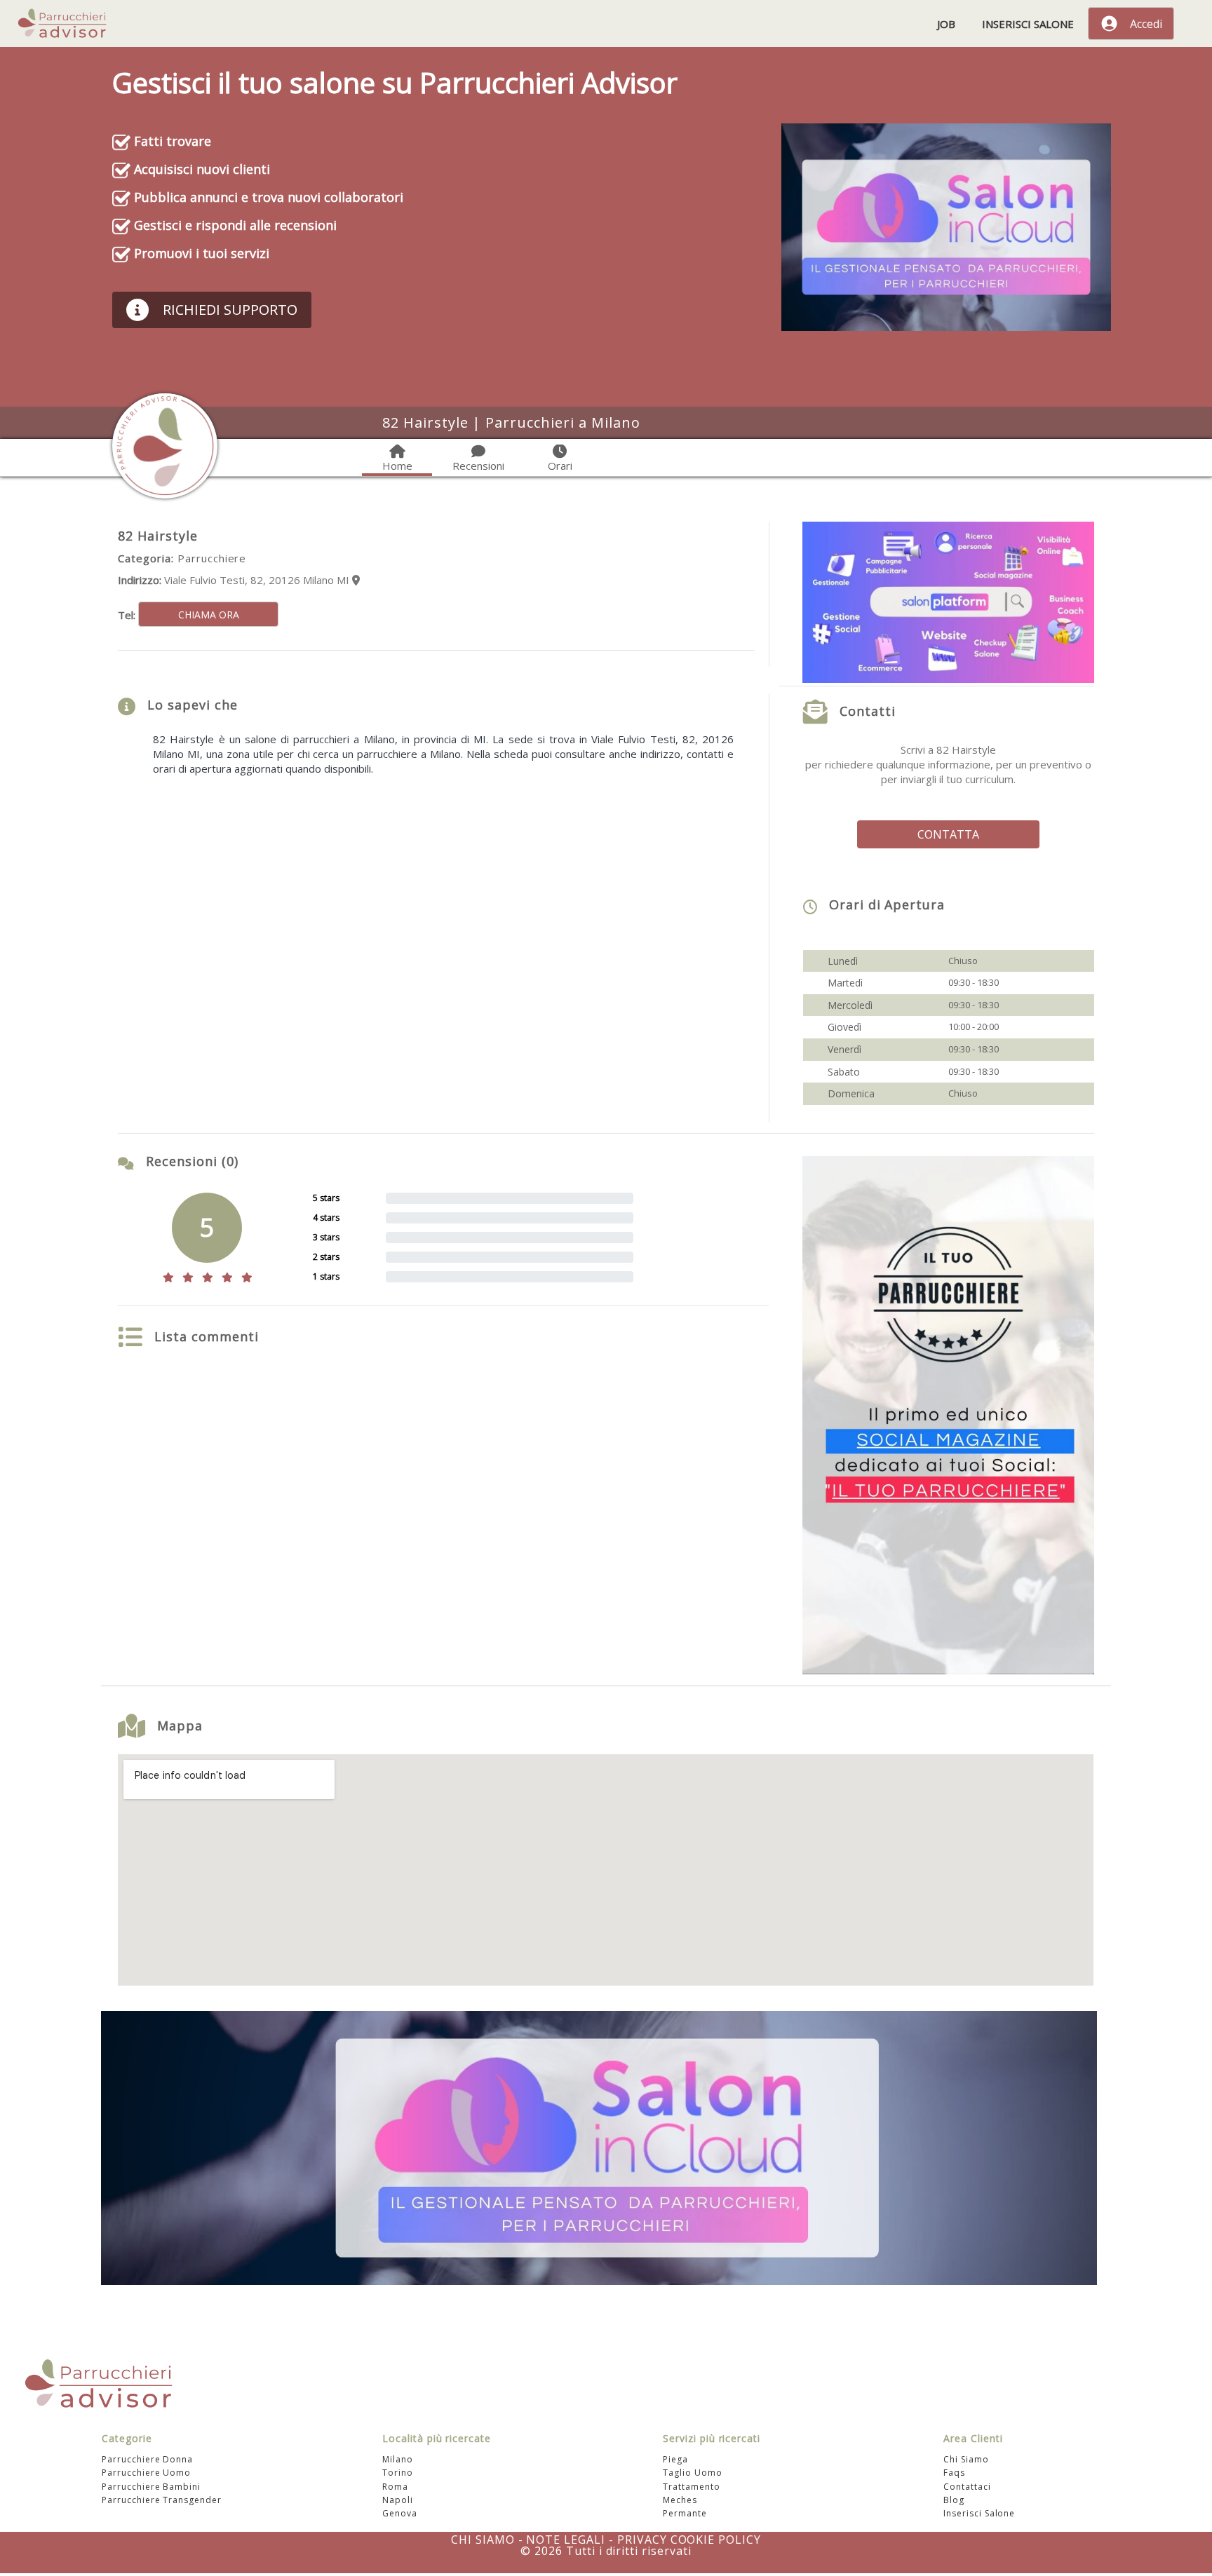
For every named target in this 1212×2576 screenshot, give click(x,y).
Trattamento (692, 2486)
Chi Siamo (966, 2459)
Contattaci (967, 2486)
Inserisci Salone (1028, 24)
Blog (954, 2500)
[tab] (397, 460)
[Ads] (946, 226)
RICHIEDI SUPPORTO (230, 310)
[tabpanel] (606, 552)
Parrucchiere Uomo (146, 2473)
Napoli (398, 2500)
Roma (395, 2486)
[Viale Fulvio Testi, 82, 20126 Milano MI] (357, 580)
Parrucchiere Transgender (162, 2500)
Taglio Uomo (693, 2473)
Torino (398, 2473)
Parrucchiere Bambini (151, 2486)
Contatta (948, 834)
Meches (680, 2500)
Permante (685, 2513)
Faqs (954, 2473)
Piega (675, 2459)
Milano (398, 2459)
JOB (946, 24)
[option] (606, 857)
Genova (400, 2513)
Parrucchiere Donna (147, 2459)
